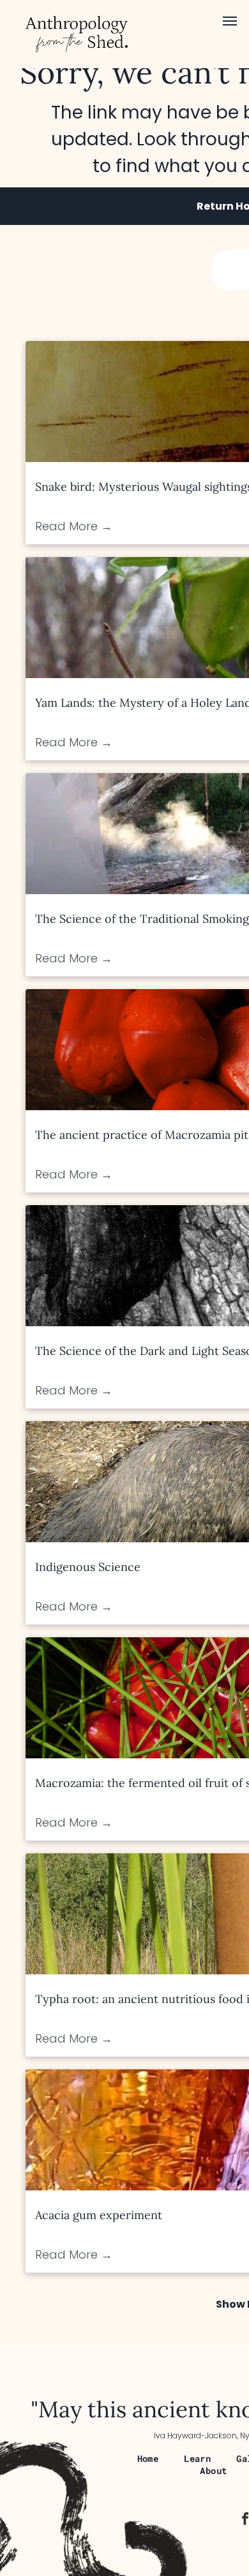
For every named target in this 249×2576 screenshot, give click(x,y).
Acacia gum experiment (99, 2215)
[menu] (230, 21)
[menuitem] (148, 2458)
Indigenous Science (88, 1567)
